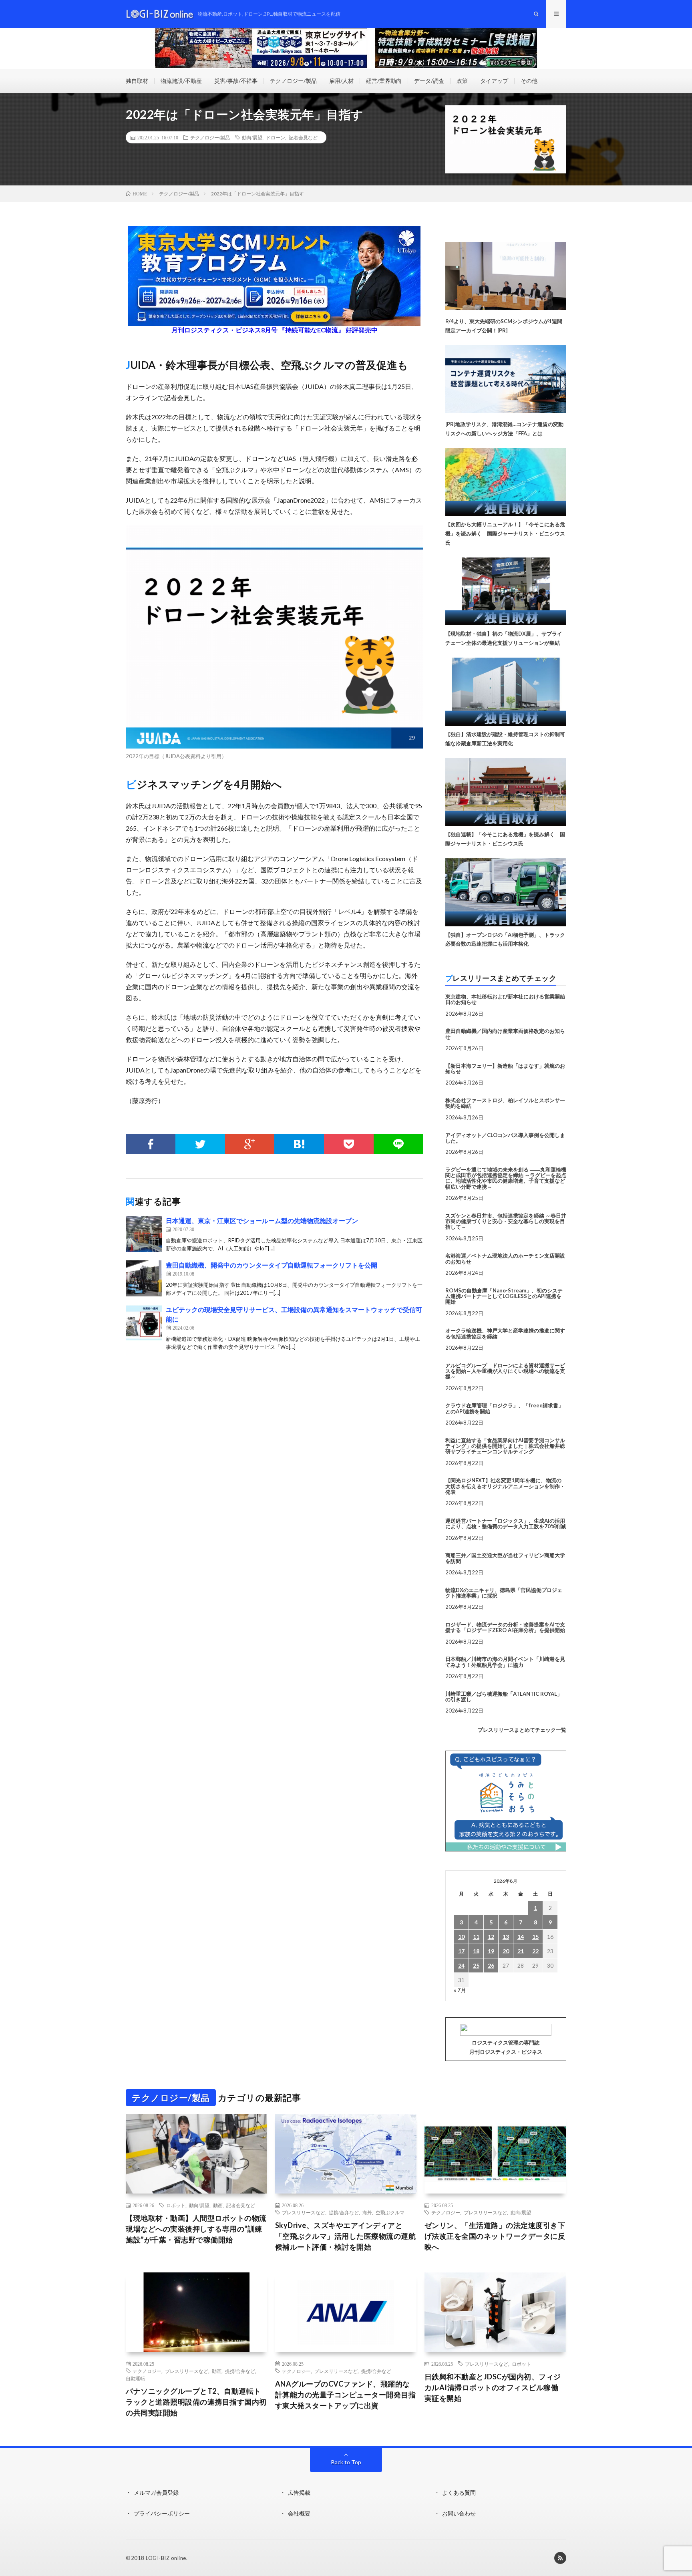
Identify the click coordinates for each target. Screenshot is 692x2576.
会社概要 (299, 2513)
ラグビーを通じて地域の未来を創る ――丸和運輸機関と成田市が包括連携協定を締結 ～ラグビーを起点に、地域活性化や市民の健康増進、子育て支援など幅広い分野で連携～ (506, 1178)
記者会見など (303, 137)
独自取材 (137, 81)
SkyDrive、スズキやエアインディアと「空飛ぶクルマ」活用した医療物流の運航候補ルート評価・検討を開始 (346, 2236)
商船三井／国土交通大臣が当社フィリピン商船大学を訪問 (505, 1558)
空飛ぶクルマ (390, 2212)
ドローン (276, 137)
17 (461, 1951)
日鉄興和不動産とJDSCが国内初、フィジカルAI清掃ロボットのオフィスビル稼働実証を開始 (493, 2387)
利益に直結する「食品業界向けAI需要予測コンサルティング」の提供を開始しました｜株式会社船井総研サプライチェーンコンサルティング (505, 1446)
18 (476, 1951)
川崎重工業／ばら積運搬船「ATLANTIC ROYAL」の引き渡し (504, 1697)
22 (535, 1951)
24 (461, 1965)
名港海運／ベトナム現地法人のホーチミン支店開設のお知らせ (505, 1258)
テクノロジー (446, 2212)
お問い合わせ (459, 2513)
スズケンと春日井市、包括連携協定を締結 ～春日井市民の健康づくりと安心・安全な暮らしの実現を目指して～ (506, 1221)
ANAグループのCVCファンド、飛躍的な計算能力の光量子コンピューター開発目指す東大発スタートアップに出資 (346, 2395)
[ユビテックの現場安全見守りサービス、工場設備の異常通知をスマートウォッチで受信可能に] (144, 1323)
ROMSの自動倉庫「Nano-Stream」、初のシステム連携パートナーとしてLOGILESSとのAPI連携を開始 (504, 1296)
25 (476, 1965)
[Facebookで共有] (151, 1144)
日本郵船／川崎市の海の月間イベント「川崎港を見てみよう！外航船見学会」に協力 (505, 1662)
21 (521, 1951)
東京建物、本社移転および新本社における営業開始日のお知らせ (505, 999)
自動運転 (135, 2378)
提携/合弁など (344, 2212)
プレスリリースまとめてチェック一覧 (522, 1730)
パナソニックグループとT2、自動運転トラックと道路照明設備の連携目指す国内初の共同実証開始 (196, 2402)
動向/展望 (252, 137)
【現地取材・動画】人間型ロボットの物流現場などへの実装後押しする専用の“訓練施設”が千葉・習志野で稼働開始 (196, 2229)
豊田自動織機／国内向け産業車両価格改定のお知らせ (505, 1034)
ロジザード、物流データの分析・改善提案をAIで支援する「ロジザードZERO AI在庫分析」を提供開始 (505, 1627)
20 (506, 1951)
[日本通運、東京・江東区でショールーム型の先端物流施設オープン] (144, 1234)
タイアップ (494, 81)
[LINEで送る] (398, 1144)
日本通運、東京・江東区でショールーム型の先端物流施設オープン (262, 1221)
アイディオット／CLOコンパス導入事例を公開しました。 (505, 1138)
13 (506, 1937)
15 (535, 1937)
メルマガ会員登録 (156, 2492)
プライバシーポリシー (162, 2513)
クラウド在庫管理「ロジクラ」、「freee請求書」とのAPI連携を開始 (504, 1408)
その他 (529, 81)
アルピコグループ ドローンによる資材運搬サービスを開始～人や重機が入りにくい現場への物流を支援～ (505, 1371)
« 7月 (460, 1990)
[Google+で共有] (250, 1144)
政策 (462, 81)
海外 (367, 2212)
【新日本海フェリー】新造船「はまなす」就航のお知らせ (505, 1069)
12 (491, 1937)
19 (491, 1951)
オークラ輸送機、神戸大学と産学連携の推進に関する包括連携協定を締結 (505, 1333)
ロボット (176, 2205)
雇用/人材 (341, 81)
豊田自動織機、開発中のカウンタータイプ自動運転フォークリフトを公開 (272, 1265)
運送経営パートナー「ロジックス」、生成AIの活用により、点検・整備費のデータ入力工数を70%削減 (506, 1523)
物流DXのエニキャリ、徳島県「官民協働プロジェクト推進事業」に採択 (504, 1593)
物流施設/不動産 (181, 81)
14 (521, 1937)
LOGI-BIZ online (166, 2558)
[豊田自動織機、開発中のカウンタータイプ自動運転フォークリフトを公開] (144, 1278)
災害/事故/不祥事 (236, 81)
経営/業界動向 (384, 81)
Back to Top (346, 2462)
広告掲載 (299, 2492)
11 (476, 1937)
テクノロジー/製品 (293, 81)
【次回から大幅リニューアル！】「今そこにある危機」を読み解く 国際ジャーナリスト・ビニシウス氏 (505, 533)
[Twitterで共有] (200, 1144)
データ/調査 (429, 81)
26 (491, 1965)
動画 (218, 2205)
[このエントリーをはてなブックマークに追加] (299, 1144)
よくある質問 (459, 2492)
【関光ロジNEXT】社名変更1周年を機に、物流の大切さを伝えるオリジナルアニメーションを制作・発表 (505, 1486)
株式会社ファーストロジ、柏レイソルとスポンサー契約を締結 (505, 1103)
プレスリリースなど (304, 2212)
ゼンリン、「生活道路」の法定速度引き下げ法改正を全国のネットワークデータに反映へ (495, 2236)
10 (461, 1937)
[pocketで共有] (349, 1144)
